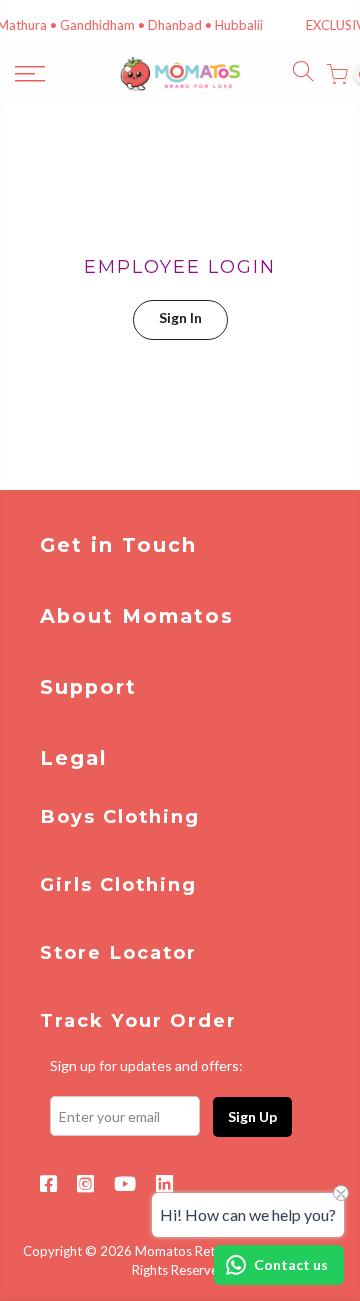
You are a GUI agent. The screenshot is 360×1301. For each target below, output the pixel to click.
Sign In (180, 317)
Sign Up (252, 1116)
